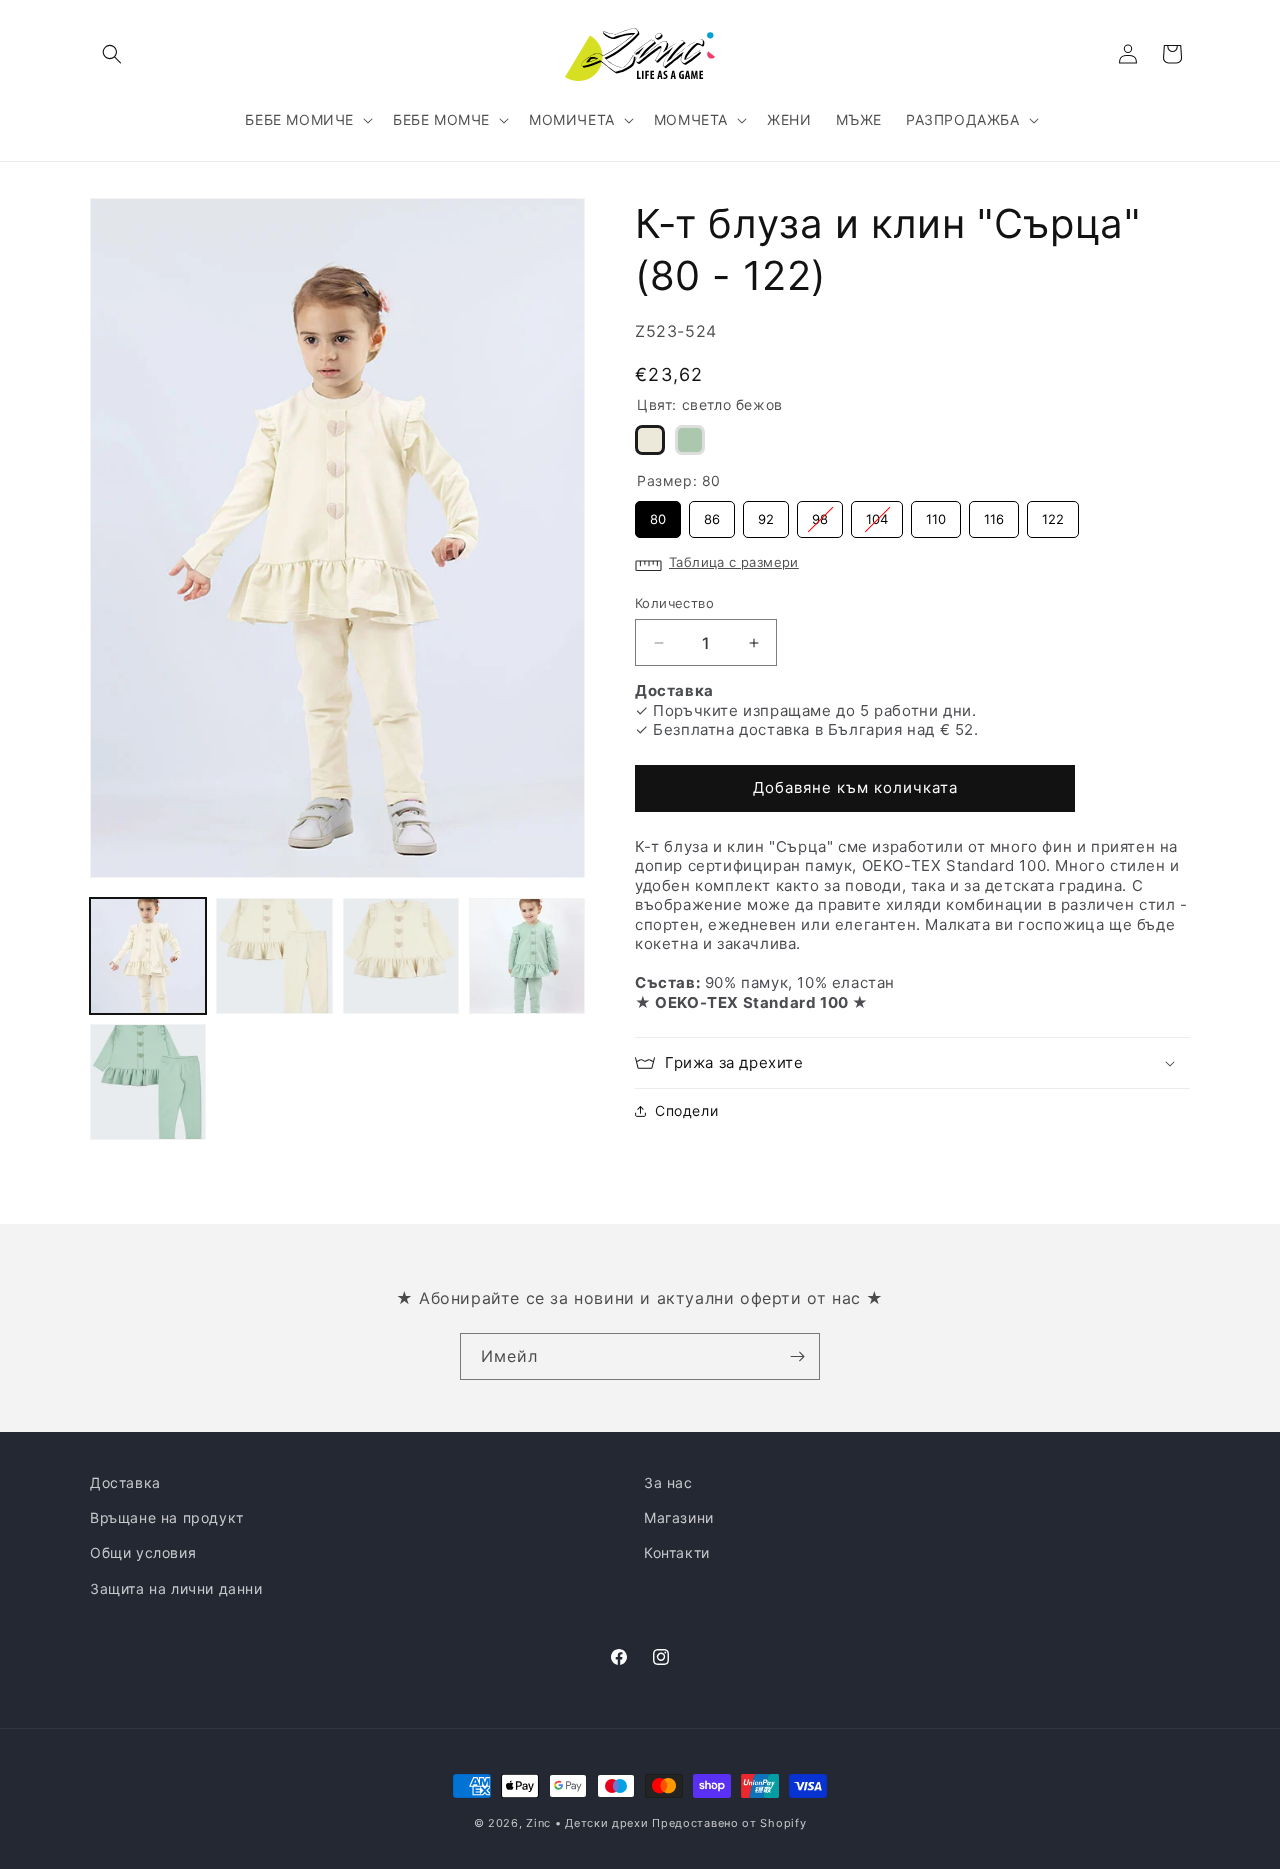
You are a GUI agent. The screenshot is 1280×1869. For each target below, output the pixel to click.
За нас (668, 1482)
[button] (112, 54)
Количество (674, 603)
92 (766, 514)
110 (936, 514)
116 (994, 514)
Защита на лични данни (176, 1588)
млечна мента (690, 440)
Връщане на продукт (167, 1517)
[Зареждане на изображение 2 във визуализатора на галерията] (274, 956)
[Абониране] (797, 1356)
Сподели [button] (686, 1110)
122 (1053, 514)
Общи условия (143, 1552)
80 (658, 514)
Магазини (679, 1517)
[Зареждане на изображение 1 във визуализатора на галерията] (148, 956)
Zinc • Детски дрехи (587, 1823)
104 (877, 514)
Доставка (125, 1482)
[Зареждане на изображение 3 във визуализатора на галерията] (401, 956)
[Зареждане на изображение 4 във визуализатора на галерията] (527, 956)
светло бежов (650, 440)
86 (712, 514)
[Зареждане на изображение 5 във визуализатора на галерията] (148, 1082)
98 (820, 514)
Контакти (677, 1552)
